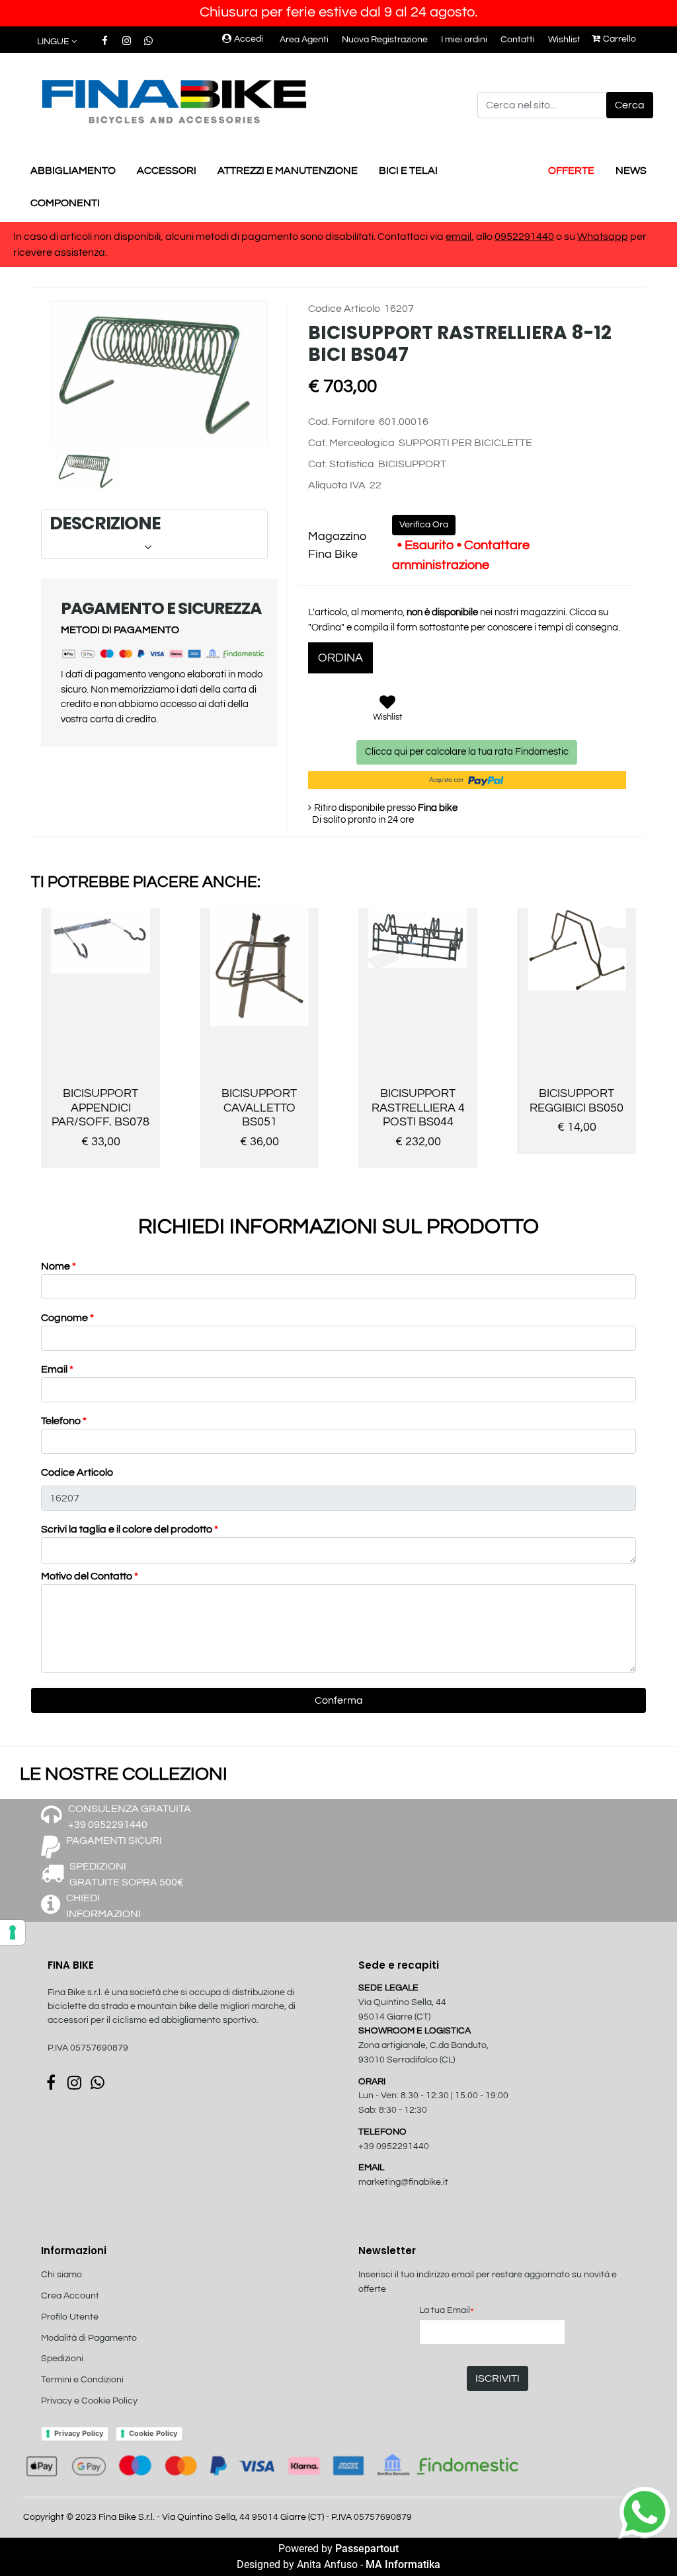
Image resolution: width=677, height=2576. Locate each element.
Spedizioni (62, 2359)
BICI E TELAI (408, 170)
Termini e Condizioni (82, 2380)
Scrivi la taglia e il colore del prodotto (130, 1529)
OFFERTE (571, 170)
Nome (59, 1266)
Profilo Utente (70, 2317)
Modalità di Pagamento (89, 2338)
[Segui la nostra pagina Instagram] (127, 41)
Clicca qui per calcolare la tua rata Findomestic (467, 752)
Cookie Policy (153, 2433)
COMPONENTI (65, 203)
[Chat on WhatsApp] (645, 2511)
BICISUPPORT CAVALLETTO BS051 (259, 1108)
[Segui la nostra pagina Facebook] (105, 41)
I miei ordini (464, 40)
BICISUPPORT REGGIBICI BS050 (577, 1101)
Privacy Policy (79, 2433)
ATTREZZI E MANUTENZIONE (288, 170)
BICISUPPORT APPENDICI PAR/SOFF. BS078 (100, 1108)
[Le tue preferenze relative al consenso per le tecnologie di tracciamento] (13, 1932)
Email (57, 1369)
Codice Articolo (77, 1472)
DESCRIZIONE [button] (153, 534)
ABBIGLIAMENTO (73, 170)
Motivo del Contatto (90, 1576)
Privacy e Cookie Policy (89, 2401)
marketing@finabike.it (403, 2182)
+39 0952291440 (394, 2146)
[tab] (154, 534)
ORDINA (340, 658)
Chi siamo (61, 2275)
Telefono (64, 1421)
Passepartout (367, 2549)
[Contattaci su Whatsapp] (148, 41)
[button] (630, 105)
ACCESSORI (167, 170)
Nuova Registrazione (385, 40)
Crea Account (70, 2296)
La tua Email (447, 2311)
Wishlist (564, 40)
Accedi (249, 39)
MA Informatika (403, 2564)
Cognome (67, 1318)
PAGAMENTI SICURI (114, 1840)
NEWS (631, 170)
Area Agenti (304, 40)
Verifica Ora (424, 525)
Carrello (619, 39)
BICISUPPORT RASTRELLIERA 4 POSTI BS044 (418, 1108)
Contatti (518, 40)
